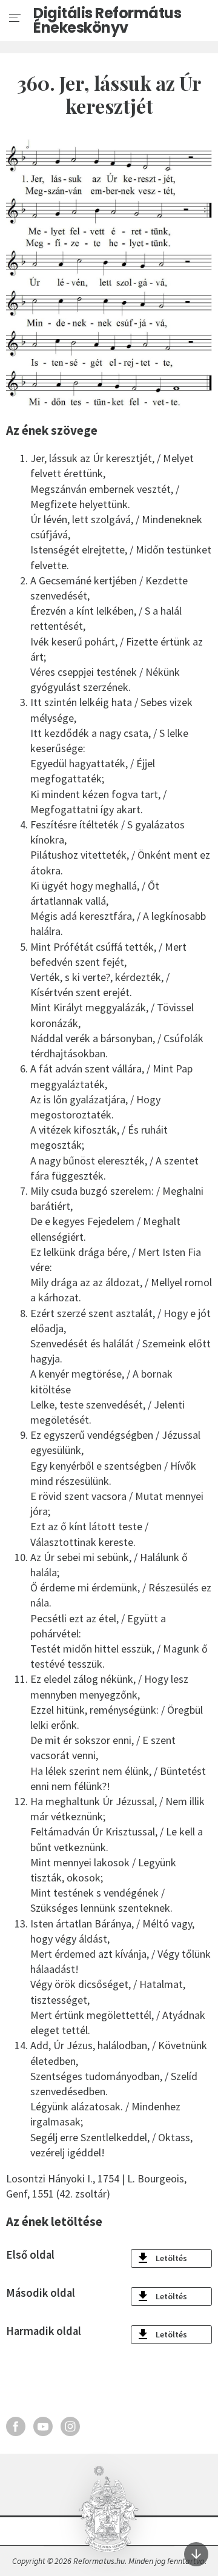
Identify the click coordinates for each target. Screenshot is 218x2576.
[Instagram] (70, 2426)
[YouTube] (43, 2426)
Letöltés (171, 2258)
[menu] (15, 18)
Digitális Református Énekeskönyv (107, 21)
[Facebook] (16, 2426)
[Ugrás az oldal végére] (196, 2554)
